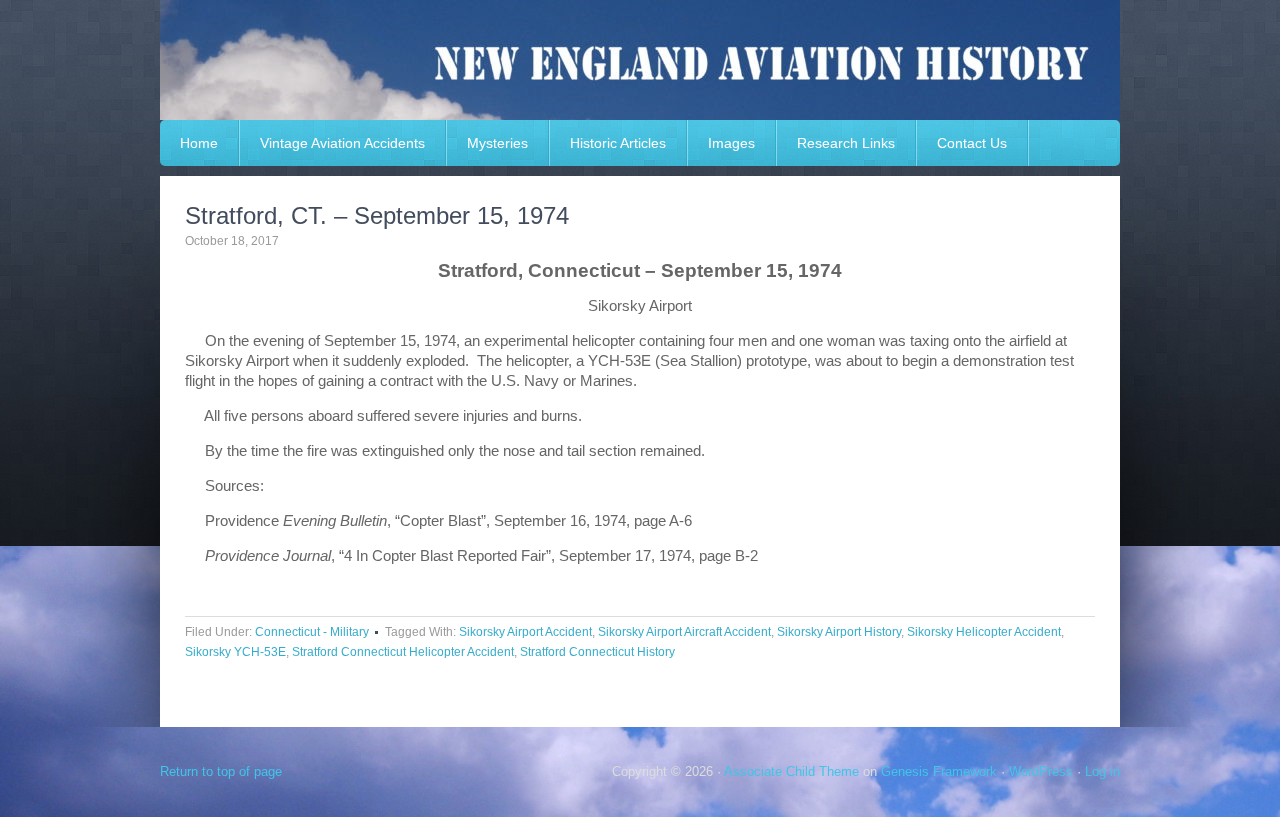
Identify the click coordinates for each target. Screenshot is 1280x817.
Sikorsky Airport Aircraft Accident (684, 632)
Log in (1102, 771)
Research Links (846, 143)
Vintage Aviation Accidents (342, 143)
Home (199, 143)
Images (731, 143)
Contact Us (972, 143)
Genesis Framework (939, 771)
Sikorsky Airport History (839, 632)
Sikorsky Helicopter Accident (984, 632)
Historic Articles (618, 143)
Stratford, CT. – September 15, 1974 (377, 215)
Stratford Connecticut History (597, 652)
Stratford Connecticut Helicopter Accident (403, 652)
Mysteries (497, 143)
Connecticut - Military (312, 632)
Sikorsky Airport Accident (525, 632)
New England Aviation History (640, 60)
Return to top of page (221, 771)
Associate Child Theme (791, 771)
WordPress (1041, 771)
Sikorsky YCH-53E (235, 652)
